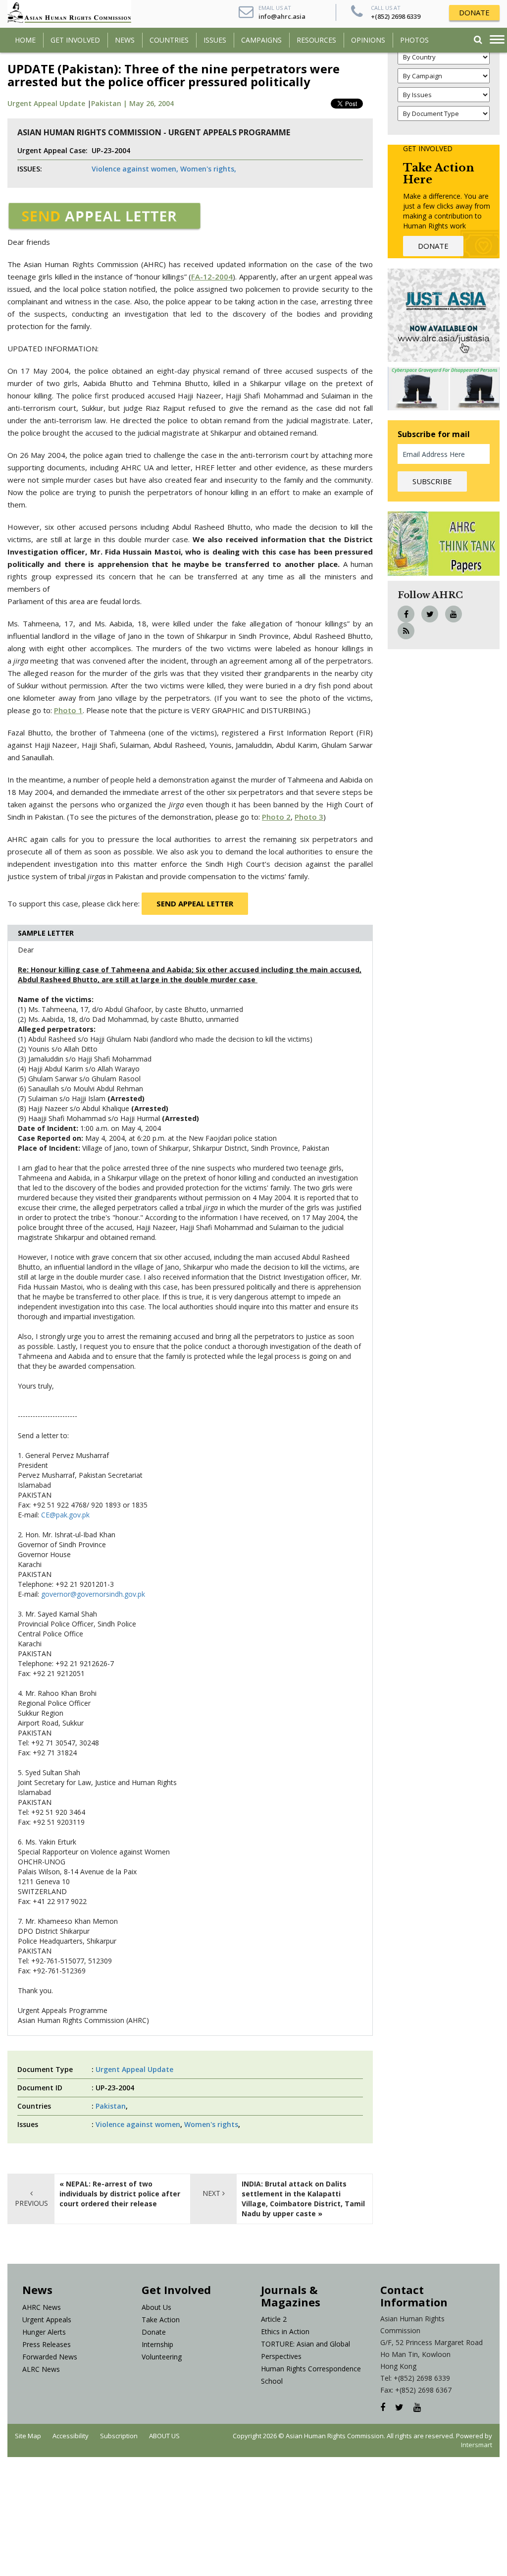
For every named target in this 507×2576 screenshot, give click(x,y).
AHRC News (42, 2307)
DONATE (474, 12)
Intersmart (477, 2445)
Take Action (161, 2320)
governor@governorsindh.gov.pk (93, 1594)
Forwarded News (50, 2357)
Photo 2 (276, 817)
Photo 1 (68, 710)
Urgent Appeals (47, 2320)
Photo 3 (309, 817)
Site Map (28, 2436)
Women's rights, (208, 169)
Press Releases (47, 2344)
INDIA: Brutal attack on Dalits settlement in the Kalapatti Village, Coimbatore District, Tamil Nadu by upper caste (303, 2199)
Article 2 (274, 2319)
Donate (154, 2332)
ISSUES (215, 40)
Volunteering (162, 2357)
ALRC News (41, 2369)
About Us (156, 2307)
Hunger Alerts (44, 2332)
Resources (316, 40)
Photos (414, 40)
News (125, 40)
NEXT (212, 2193)
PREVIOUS (31, 2203)
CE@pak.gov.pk (65, 1515)
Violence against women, (135, 169)
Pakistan (111, 2106)
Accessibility (71, 2436)
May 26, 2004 (152, 103)
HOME (25, 40)
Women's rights (211, 2124)
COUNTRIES (169, 40)
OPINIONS (368, 40)
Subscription (119, 2436)
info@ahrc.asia (282, 16)
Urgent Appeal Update (46, 103)
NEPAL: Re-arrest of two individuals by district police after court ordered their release (120, 2194)
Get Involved (75, 40)
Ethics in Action (285, 2331)
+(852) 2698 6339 (396, 16)
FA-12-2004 (212, 277)
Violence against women (138, 2124)
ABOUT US (164, 2436)
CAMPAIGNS (261, 40)
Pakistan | (110, 103)
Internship (157, 2344)
